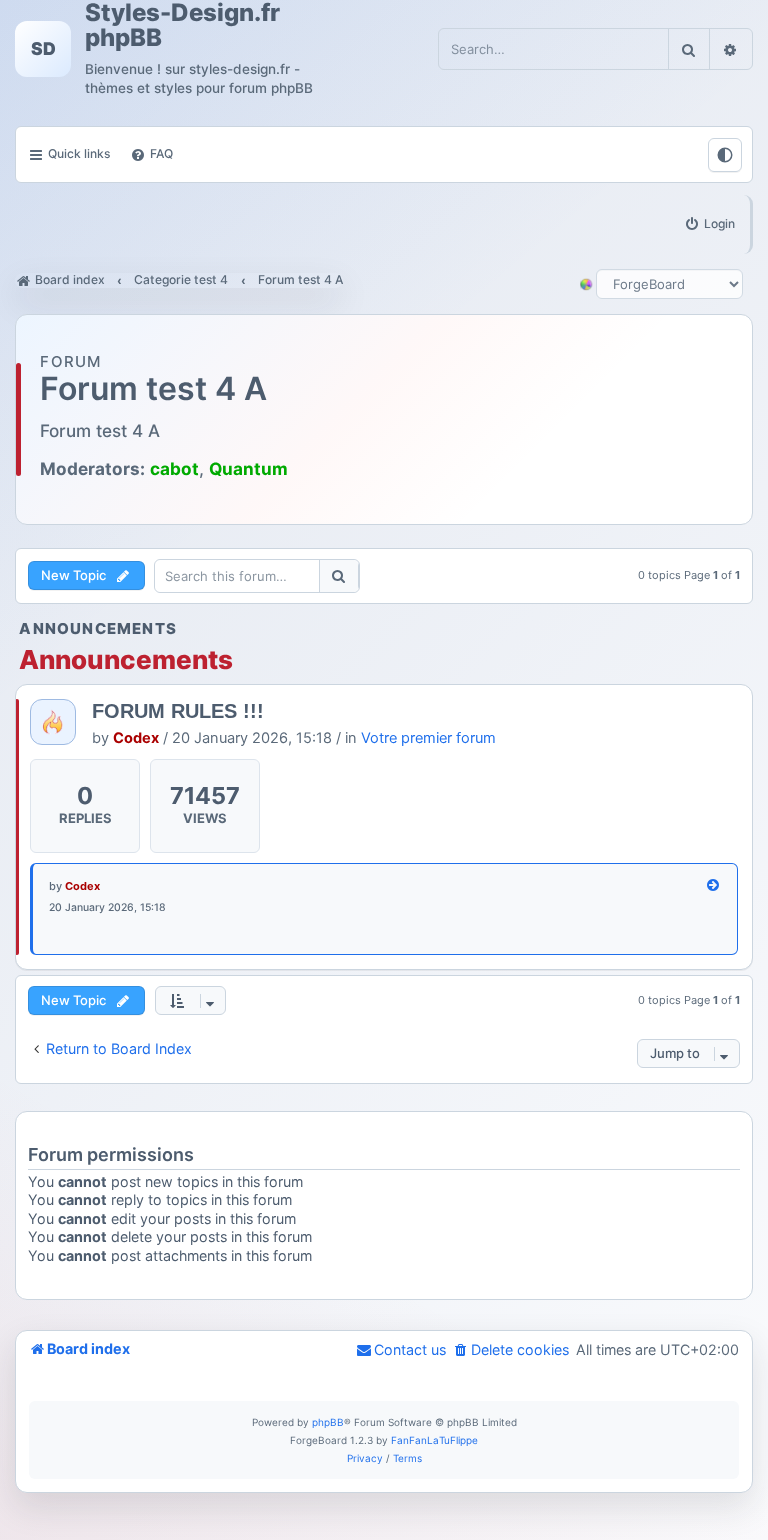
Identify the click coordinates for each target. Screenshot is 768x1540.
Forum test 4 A (153, 389)
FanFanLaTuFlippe (434, 1440)
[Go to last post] (714, 886)
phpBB (328, 1422)
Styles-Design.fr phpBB (182, 25)
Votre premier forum (428, 738)
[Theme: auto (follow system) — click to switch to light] (725, 155)
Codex (136, 738)
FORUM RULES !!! (178, 711)
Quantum (248, 468)
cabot (174, 468)
